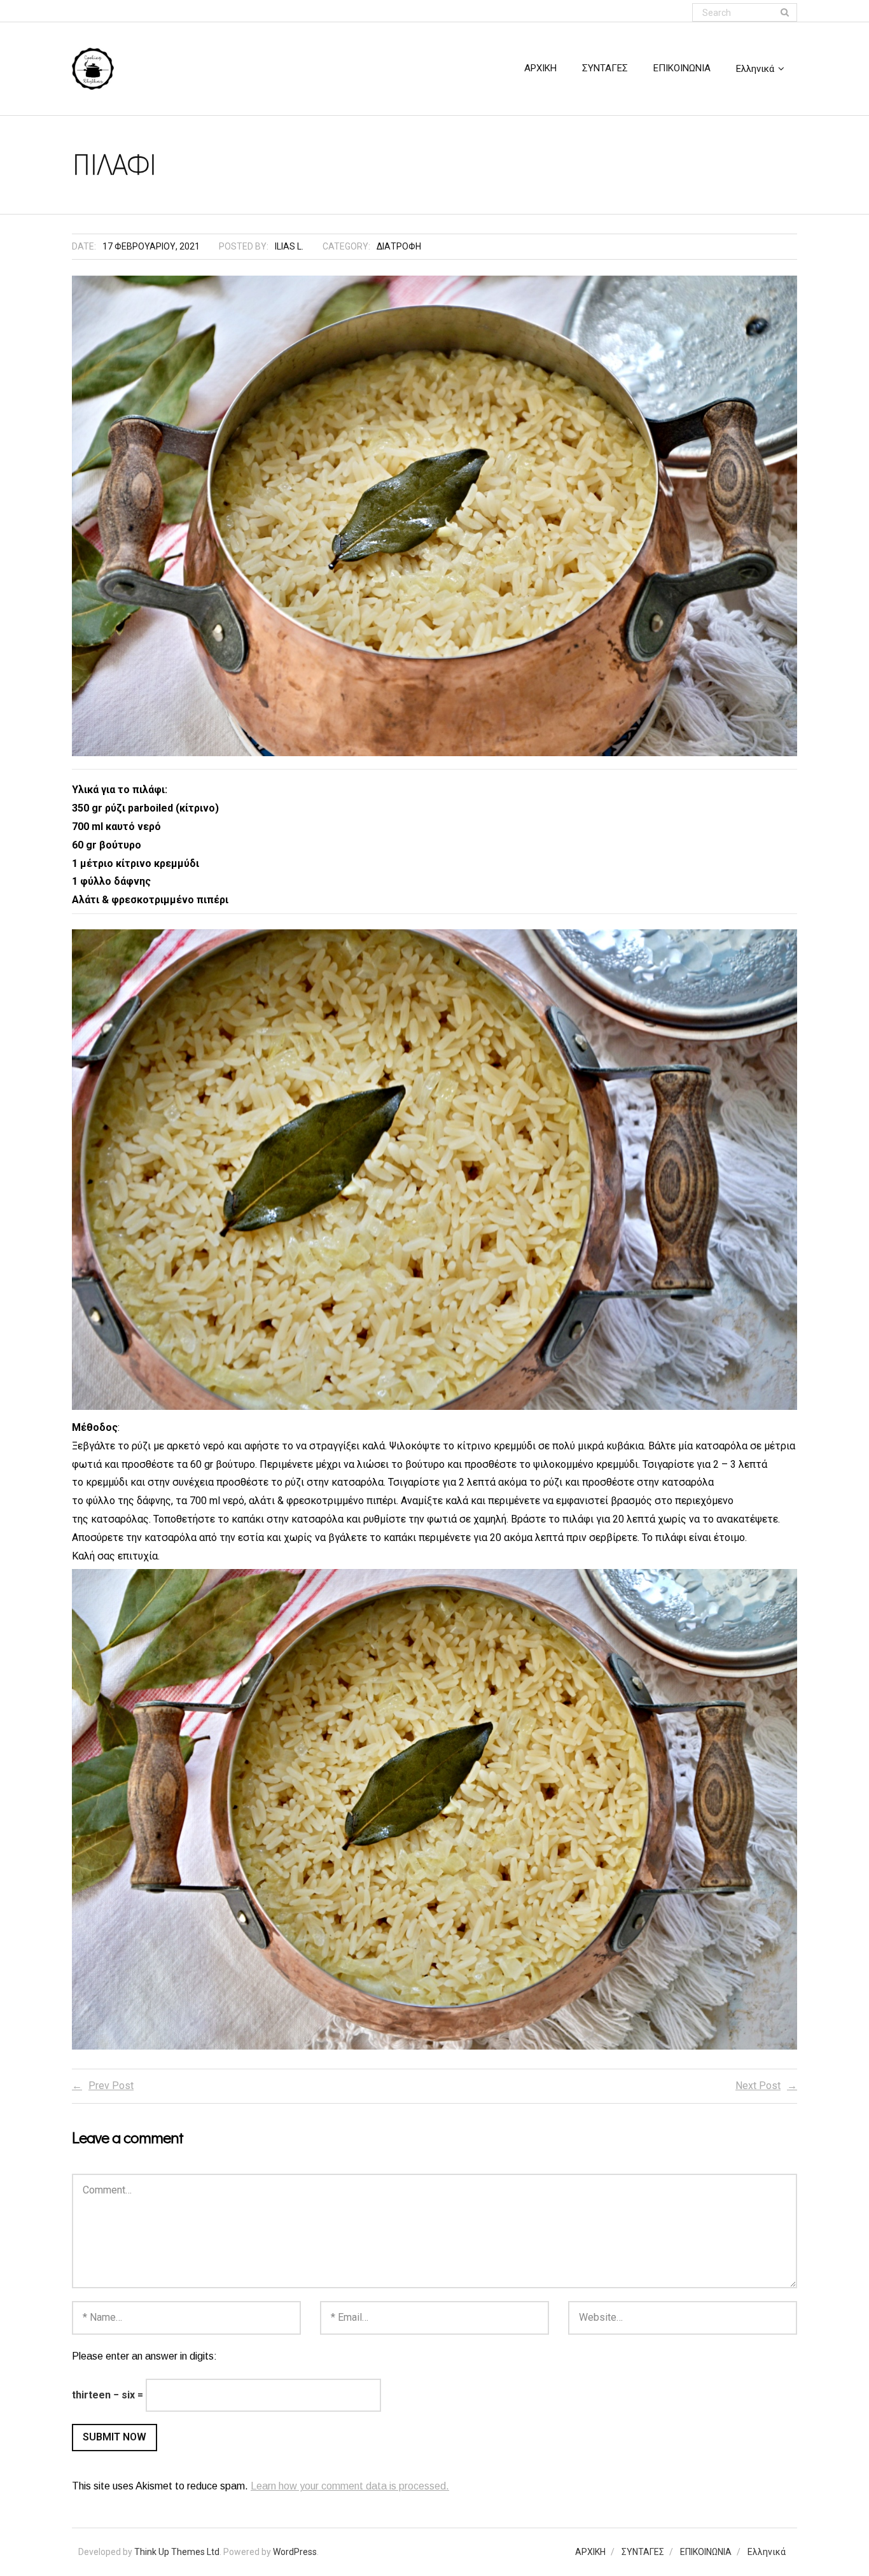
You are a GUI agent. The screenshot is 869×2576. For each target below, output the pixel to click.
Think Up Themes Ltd (177, 2552)
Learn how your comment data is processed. (350, 2486)
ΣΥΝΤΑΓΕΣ (643, 2552)
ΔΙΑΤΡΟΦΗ (399, 246)
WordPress (295, 2552)
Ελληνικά (767, 2552)
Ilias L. (289, 246)
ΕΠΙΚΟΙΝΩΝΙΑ (706, 2552)
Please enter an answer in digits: (144, 2356)
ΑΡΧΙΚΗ (590, 2552)
